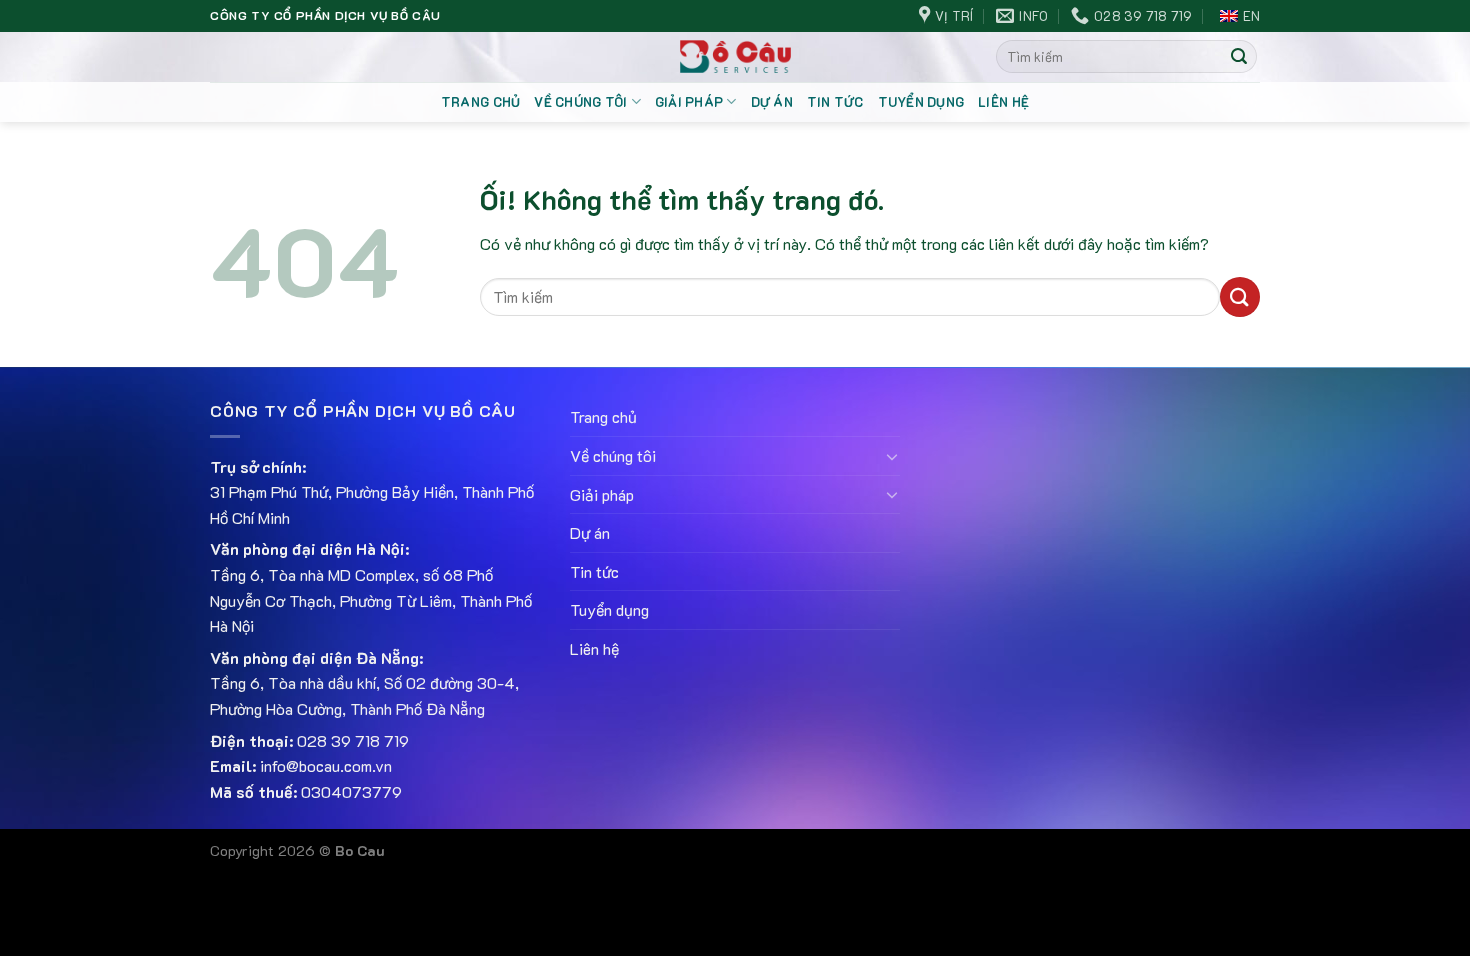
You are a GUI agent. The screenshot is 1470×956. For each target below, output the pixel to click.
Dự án (772, 102)
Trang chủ (480, 102)
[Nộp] (1239, 57)
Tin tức (835, 102)
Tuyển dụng (921, 102)
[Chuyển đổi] (892, 456)
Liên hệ (1003, 102)
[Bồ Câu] (735, 56)
